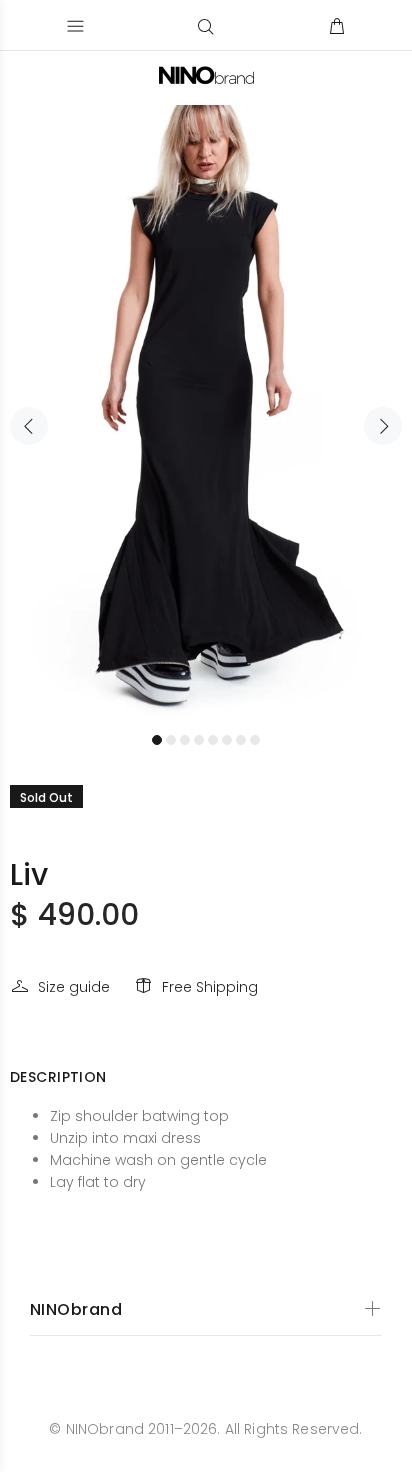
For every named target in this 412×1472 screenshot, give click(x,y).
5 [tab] (213, 740)
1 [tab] (157, 740)
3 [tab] (185, 740)
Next (383, 426)
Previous (29, 426)
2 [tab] (171, 740)
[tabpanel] (206, 414)
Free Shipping (210, 987)
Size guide (74, 987)
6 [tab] (227, 740)
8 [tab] (255, 740)
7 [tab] (241, 740)
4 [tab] (199, 740)
